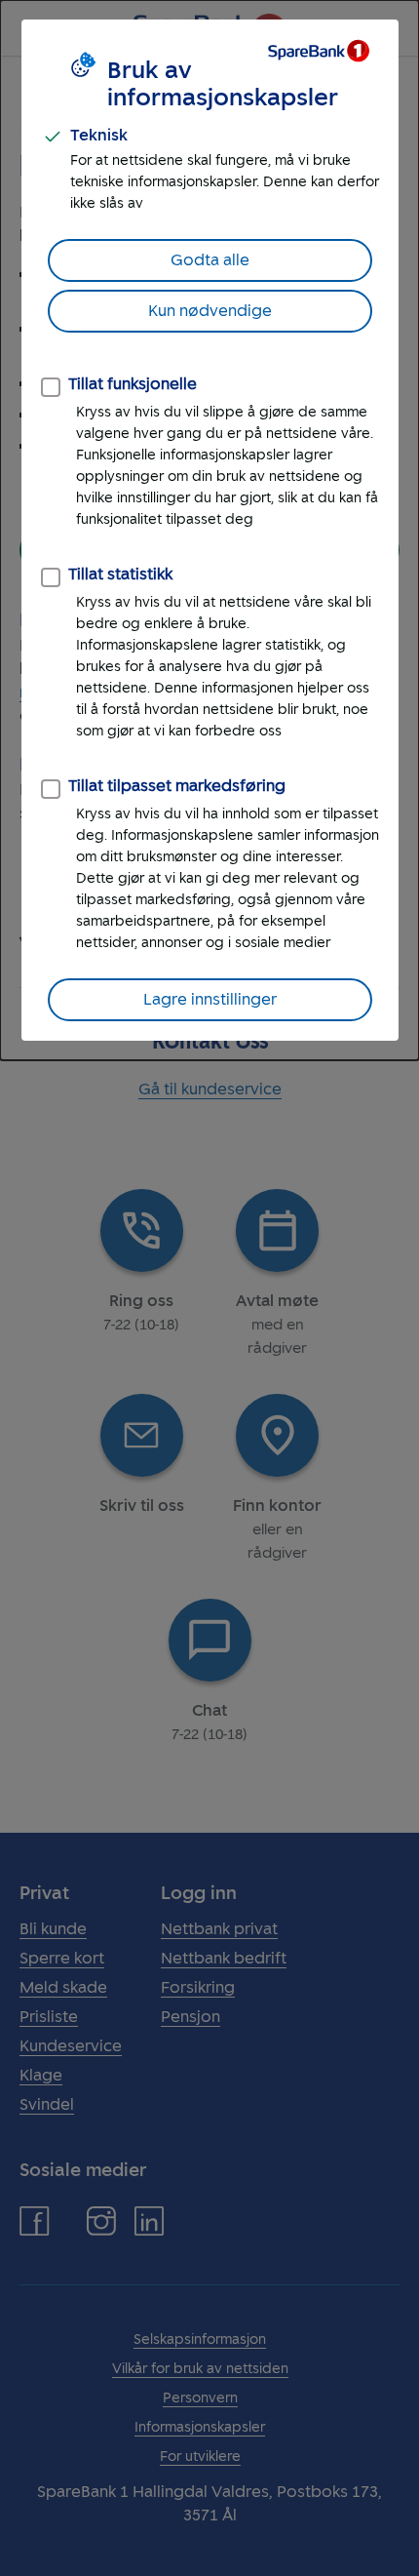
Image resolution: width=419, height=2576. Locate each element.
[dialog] (209, 530)
